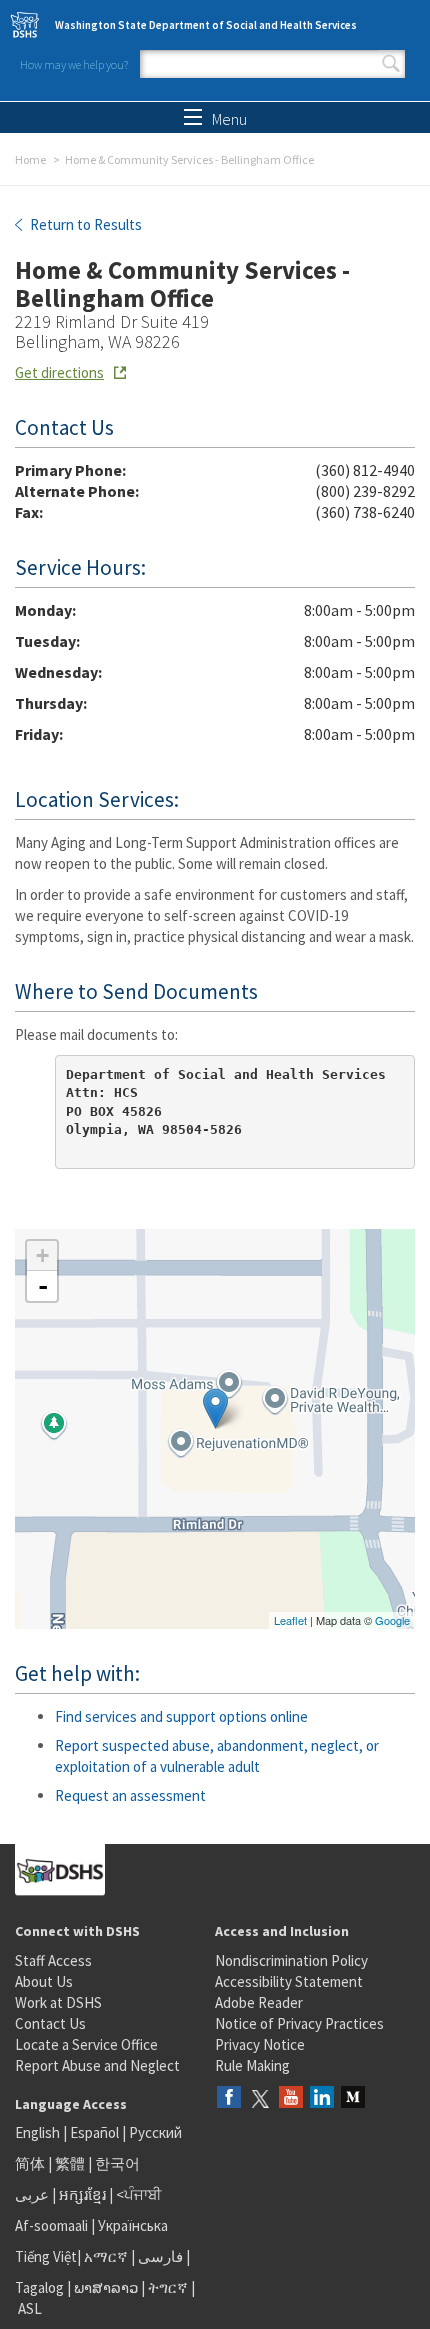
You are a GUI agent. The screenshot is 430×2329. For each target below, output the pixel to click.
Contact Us (50, 2023)
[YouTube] (291, 2098)
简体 (30, 2163)
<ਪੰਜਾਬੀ (139, 2194)
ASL (30, 2308)
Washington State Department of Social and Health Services (206, 25)
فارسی (159, 2256)
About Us (44, 1981)
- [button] (43, 1286)
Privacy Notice (260, 2044)
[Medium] (353, 2098)
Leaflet (290, 1620)
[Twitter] (260, 2098)
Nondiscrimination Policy (291, 1960)
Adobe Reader (259, 2002)
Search (391, 64)
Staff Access (53, 1960)
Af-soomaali (51, 2225)
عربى (32, 2194)
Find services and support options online (181, 1716)
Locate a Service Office (86, 2044)
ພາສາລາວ (106, 2287)
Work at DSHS (58, 2002)
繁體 (71, 2163)
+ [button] (42, 1255)
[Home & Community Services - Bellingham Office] (215, 1408)
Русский (155, 2132)
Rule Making (252, 2065)
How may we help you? (74, 64)
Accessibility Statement (289, 1981)
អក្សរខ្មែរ (82, 2194)
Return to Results (84, 224)
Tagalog (39, 2287)
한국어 (117, 2163)
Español (94, 2132)
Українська (133, 2225)
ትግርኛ (168, 2287)
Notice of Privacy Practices (299, 2023)
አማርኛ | (109, 2256)
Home (30, 159)
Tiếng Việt (46, 2256)
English (39, 2132)
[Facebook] (229, 2098)
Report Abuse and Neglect (97, 2065)
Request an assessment (130, 1795)
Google (392, 1620)
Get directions (59, 372)
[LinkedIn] (322, 2098)
